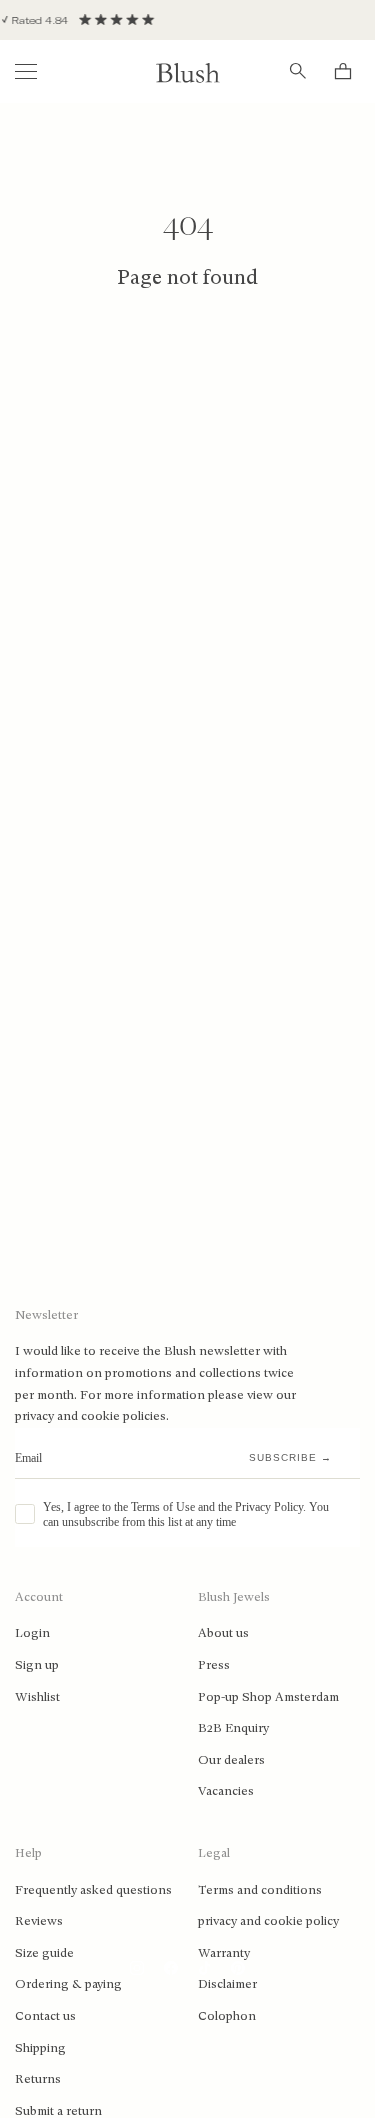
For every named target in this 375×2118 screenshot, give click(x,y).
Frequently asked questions (93, 1890)
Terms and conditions (260, 1890)
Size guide (44, 1953)
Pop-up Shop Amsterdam (268, 1697)
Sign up (37, 1665)
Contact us (45, 2016)
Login (32, 1633)
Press (214, 1665)
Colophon (227, 2016)
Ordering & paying (68, 1984)
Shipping (40, 2048)
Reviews (39, 1921)
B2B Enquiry (233, 1728)
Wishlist (37, 1697)
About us (223, 1633)
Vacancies (226, 1791)
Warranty (224, 1953)
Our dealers (231, 1760)
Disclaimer (227, 1984)
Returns (38, 2079)
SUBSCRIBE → (290, 1457)
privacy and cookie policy (268, 1921)
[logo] (188, 71)
